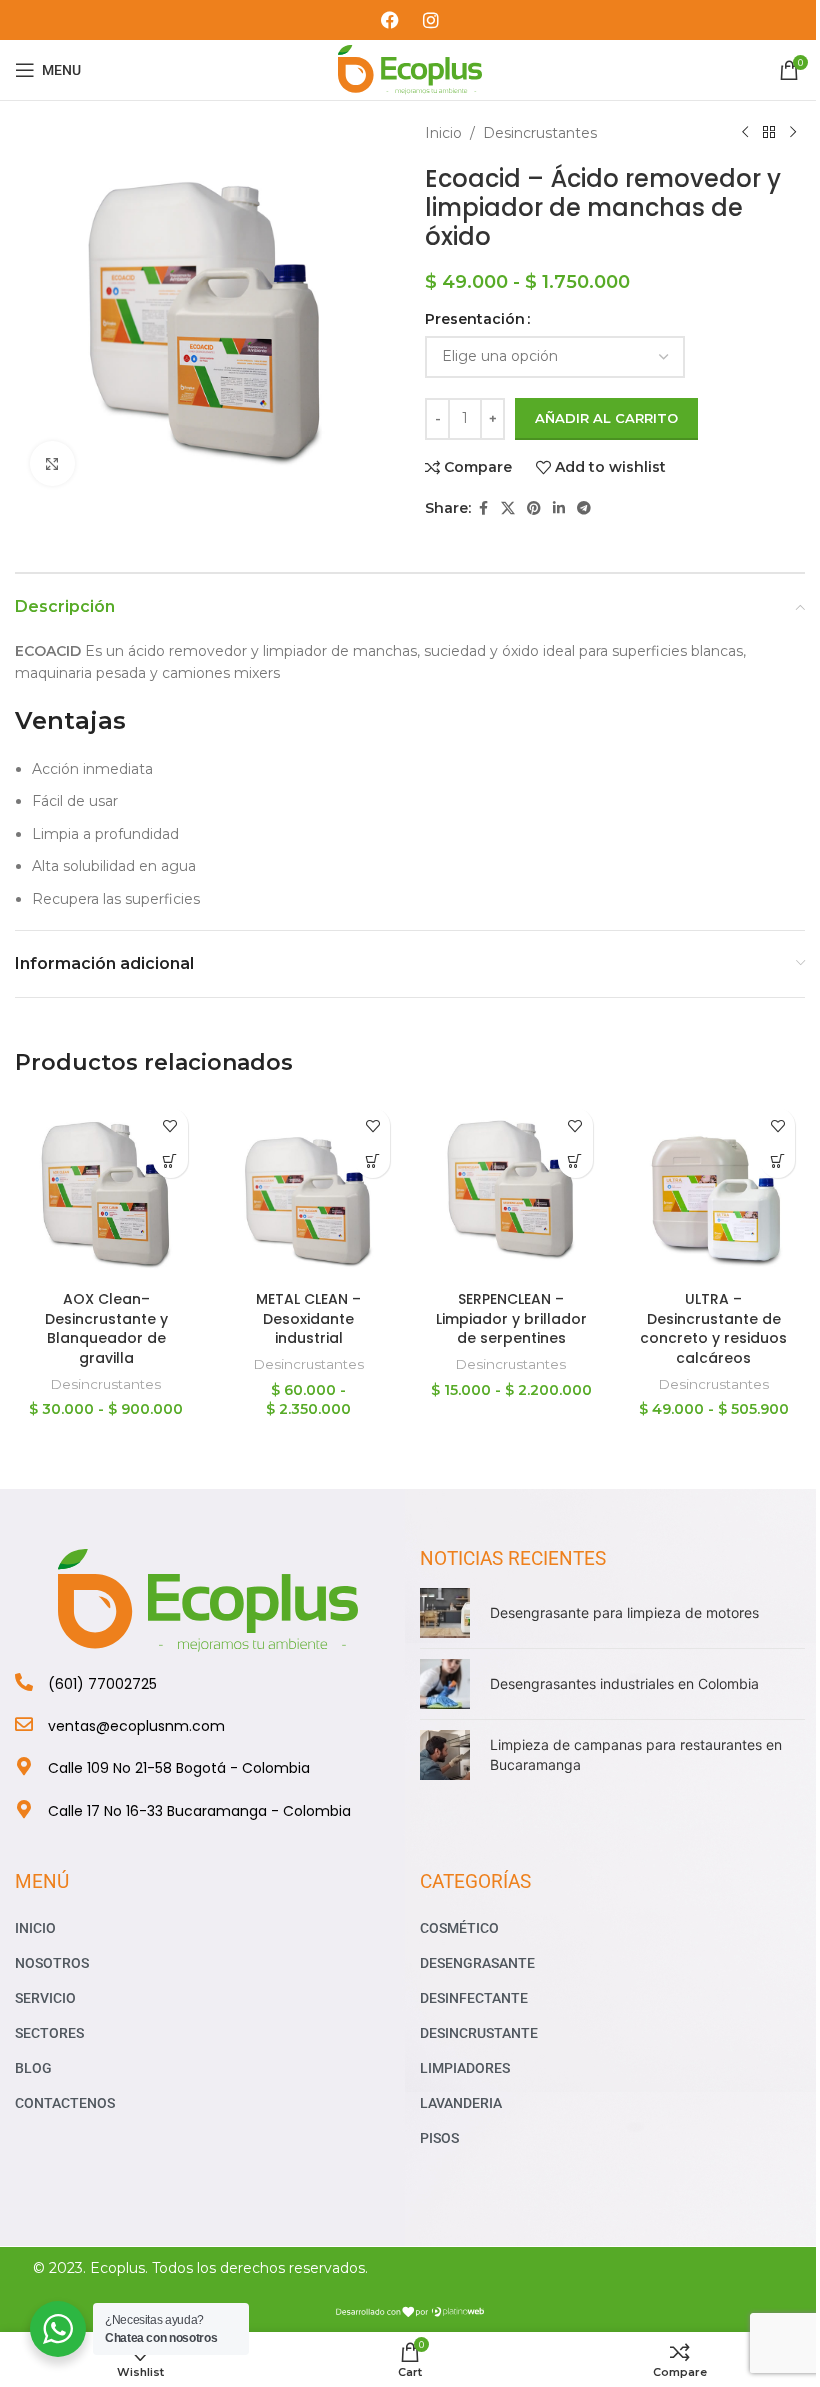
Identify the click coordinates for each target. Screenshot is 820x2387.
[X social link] (508, 508)
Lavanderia (461, 2103)
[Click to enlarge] (52, 463)
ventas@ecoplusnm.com (136, 1726)
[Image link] (208, 1599)
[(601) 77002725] (24, 1682)
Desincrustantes (540, 133)
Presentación (475, 319)
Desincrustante (479, 2033)
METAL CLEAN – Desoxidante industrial (308, 1318)
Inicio (443, 133)
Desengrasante (477, 1963)
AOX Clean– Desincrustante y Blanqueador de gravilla (106, 1328)
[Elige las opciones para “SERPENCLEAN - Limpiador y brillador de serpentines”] (575, 1160)
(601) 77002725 (102, 1684)
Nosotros (52, 1963)
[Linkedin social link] (559, 508)
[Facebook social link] (483, 508)
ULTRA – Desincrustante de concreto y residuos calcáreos (713, 1328)
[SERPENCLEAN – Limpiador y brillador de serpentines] (511, 1189)
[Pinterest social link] (534, 508)
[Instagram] (431, 20)
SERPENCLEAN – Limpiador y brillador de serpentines (511, 1318)
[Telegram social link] (584, 508)
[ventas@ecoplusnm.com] (24, 1724)
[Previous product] (745, 133)
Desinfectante (474, 1998)
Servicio (45, 1998)
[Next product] (793, 133)
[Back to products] (769, 133)
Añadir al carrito (606, 418)
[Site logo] (410, 69)
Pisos (439, 2138)
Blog (33, 2068)
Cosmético (459, 1928)
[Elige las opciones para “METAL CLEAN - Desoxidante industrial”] (372, 1160)
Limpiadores (465, 2068)
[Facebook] (390, 20)
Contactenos (65, 2103)
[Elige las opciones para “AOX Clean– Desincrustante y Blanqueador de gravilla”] (170, 1160)
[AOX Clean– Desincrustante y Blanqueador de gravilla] (106, 1189)
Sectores (49, 2033)
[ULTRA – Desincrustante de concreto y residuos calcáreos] (714, 1189)
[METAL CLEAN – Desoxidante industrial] (309, 1189)
